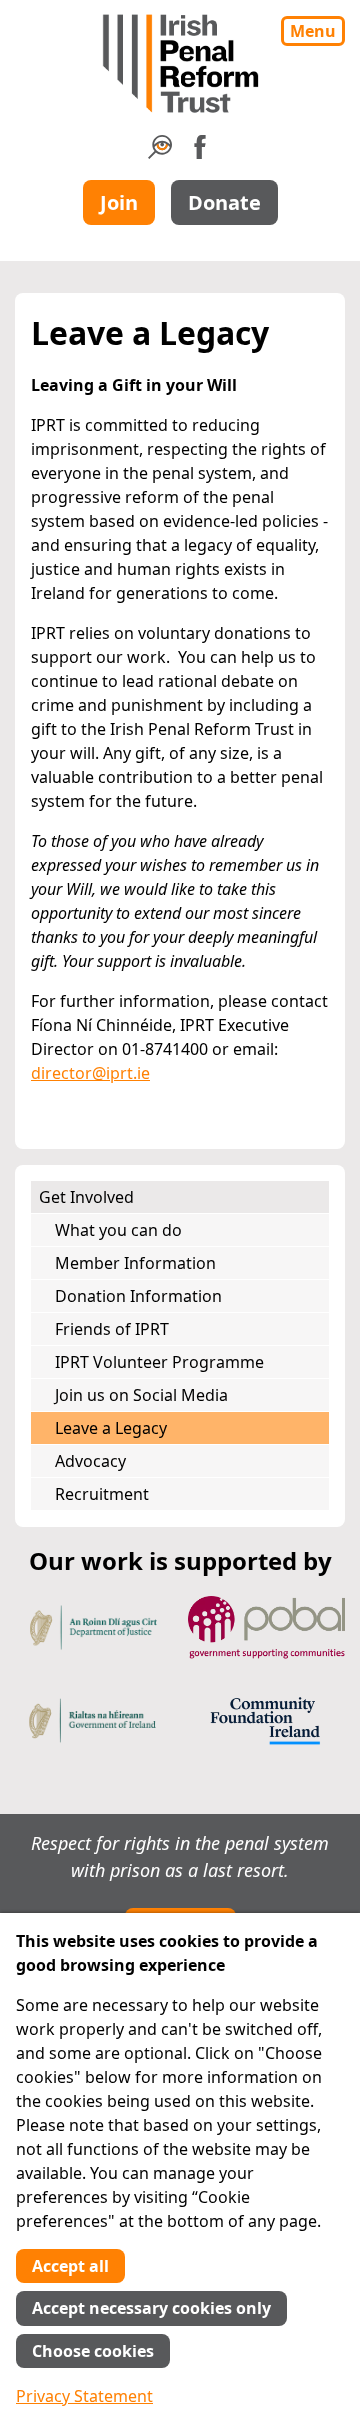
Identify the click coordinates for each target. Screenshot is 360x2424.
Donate (224, 202)
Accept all (70, 2266)
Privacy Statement (84, 2396)
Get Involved (86, 1197)
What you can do (118, 1230)
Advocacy (90, 1461)
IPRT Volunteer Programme (159, 1362)
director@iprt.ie (90, 1073)
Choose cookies (93, 2351)
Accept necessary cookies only (151, 2308)
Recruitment (102, 1494)
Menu (313, 31)
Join (119, 202)
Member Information (135, 1263)
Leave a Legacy (111, 1428)
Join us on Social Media (141, 1395)
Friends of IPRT (112, 1329)
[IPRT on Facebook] (200, 153)
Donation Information (138, 1296)
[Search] (160, 153)
